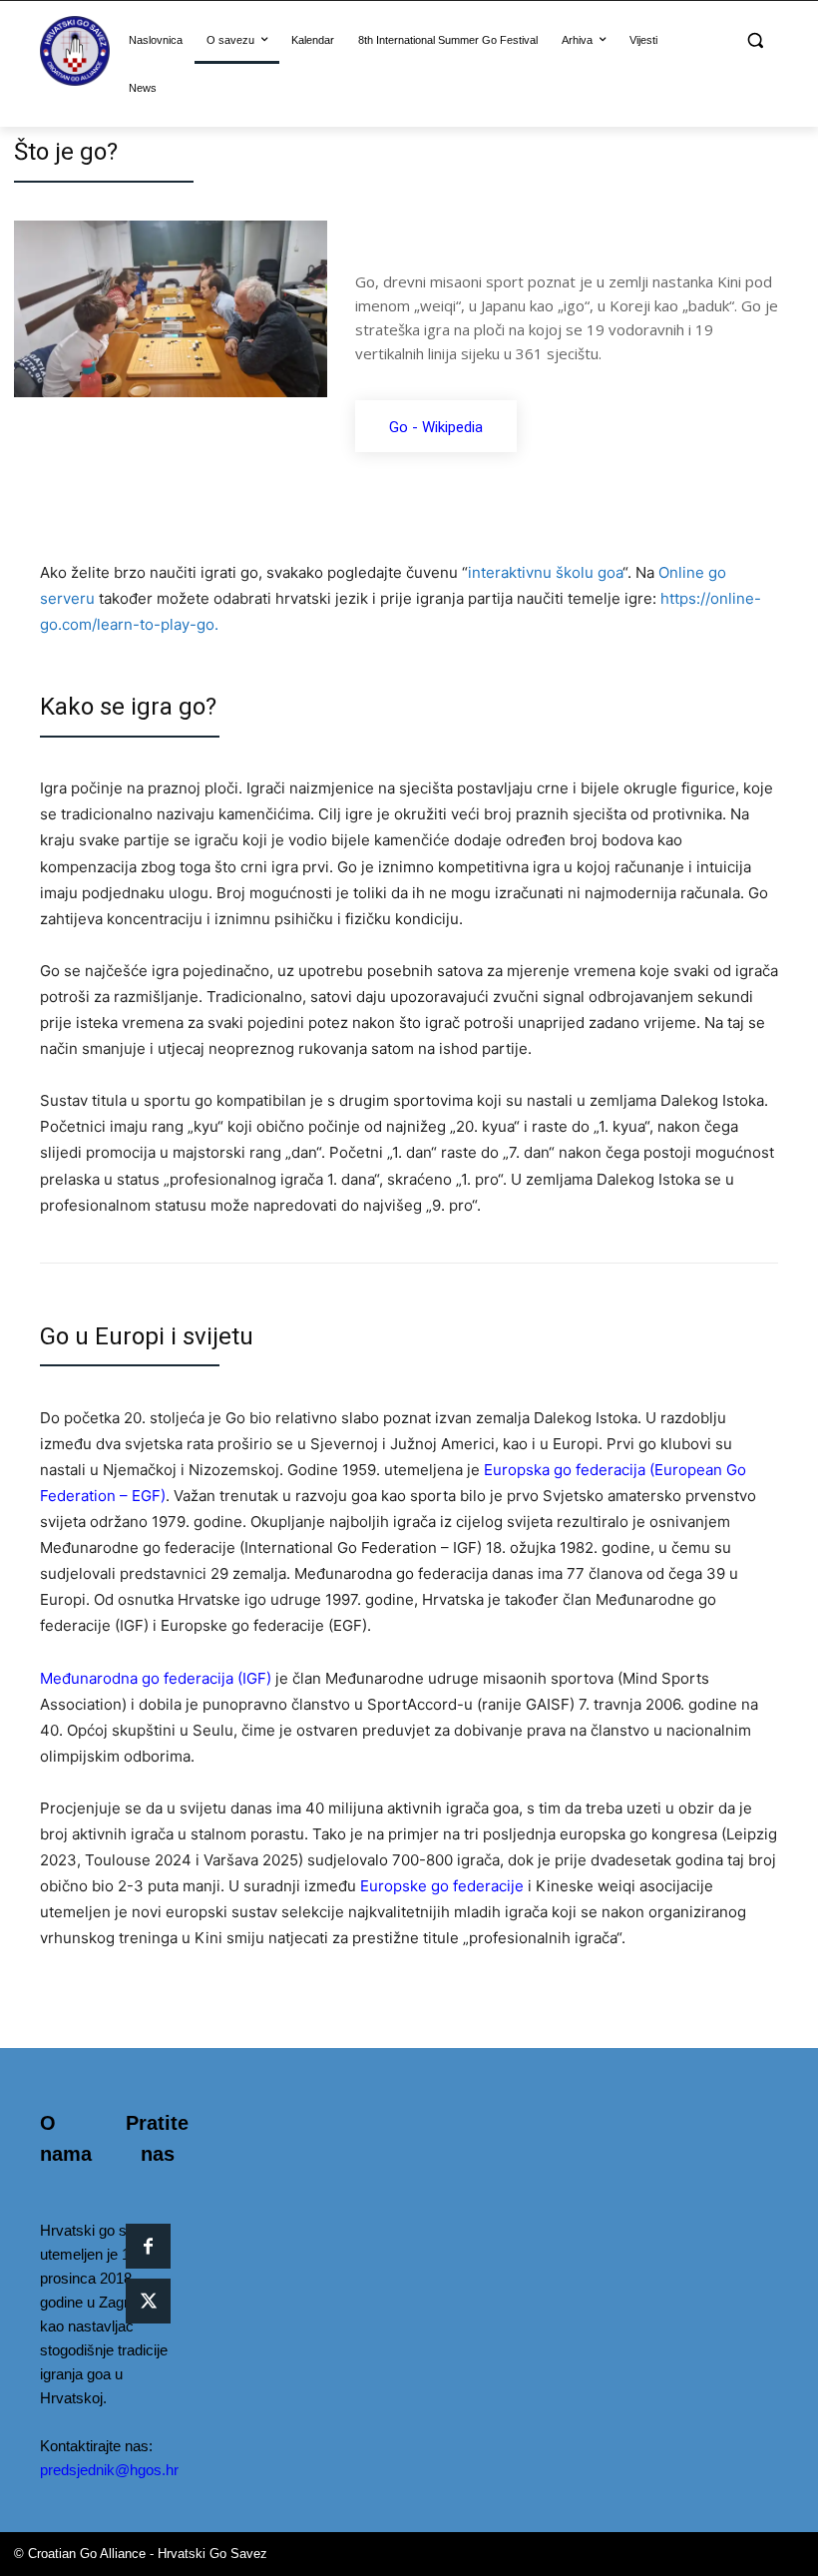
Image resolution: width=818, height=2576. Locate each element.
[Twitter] (148, 2301)
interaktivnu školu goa (545, 572)
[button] (755, 40)
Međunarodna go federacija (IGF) (156, 1678)
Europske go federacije (442, 1886)
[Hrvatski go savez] (75, 51)
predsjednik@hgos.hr (109, 2470)
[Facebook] (148, 2246)
